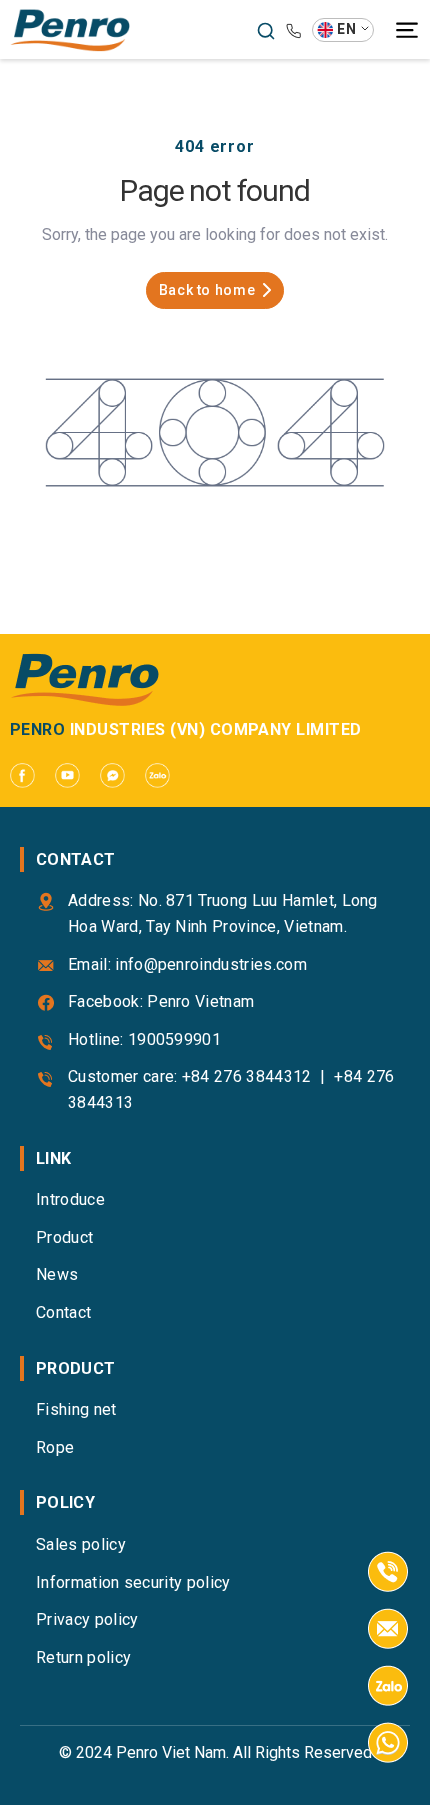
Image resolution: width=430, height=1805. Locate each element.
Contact (63, 1312)
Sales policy (81, 1544)
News (57, 1274)
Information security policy (133, 1582)
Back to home (207, 290)
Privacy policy (87, 1619)
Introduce (70, 1199)
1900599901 (174, 1039)
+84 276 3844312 (247, 1076)
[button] (343, 30)
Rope (55, 1447)
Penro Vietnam (200, 1001)
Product (64, 1237)
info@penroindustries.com (211, 964)
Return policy (83, 1657)
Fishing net (76, 1409)
